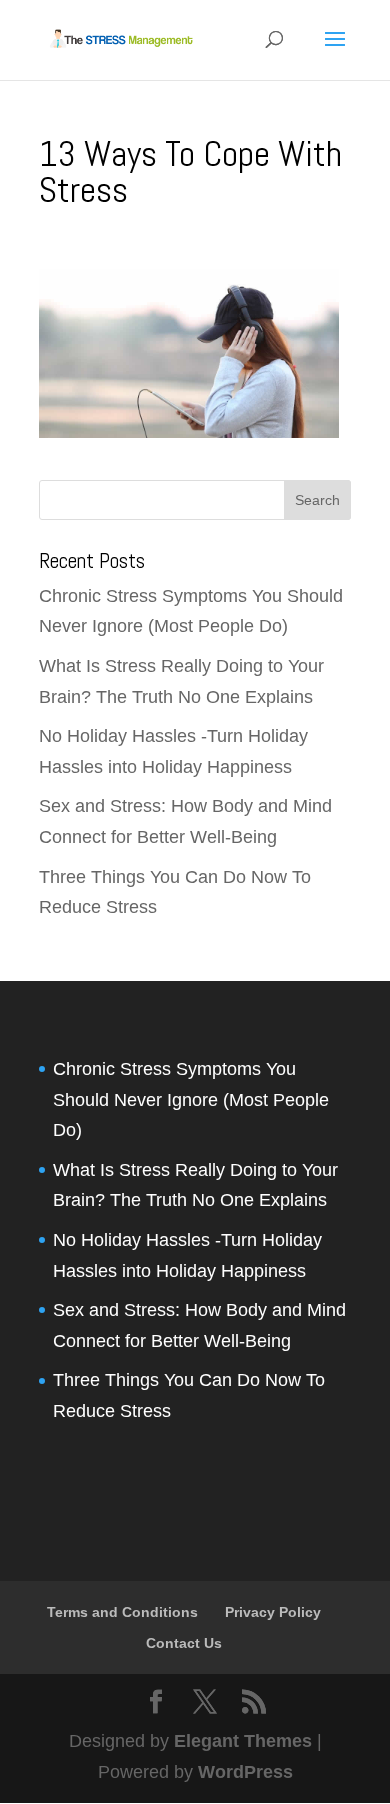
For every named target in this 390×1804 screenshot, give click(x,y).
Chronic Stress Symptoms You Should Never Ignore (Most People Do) (191, 1099)
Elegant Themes (243, 1741)
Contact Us (184, 1643)
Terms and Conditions (122, 1612)
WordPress (245, 1772)
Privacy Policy (273, 1612)
